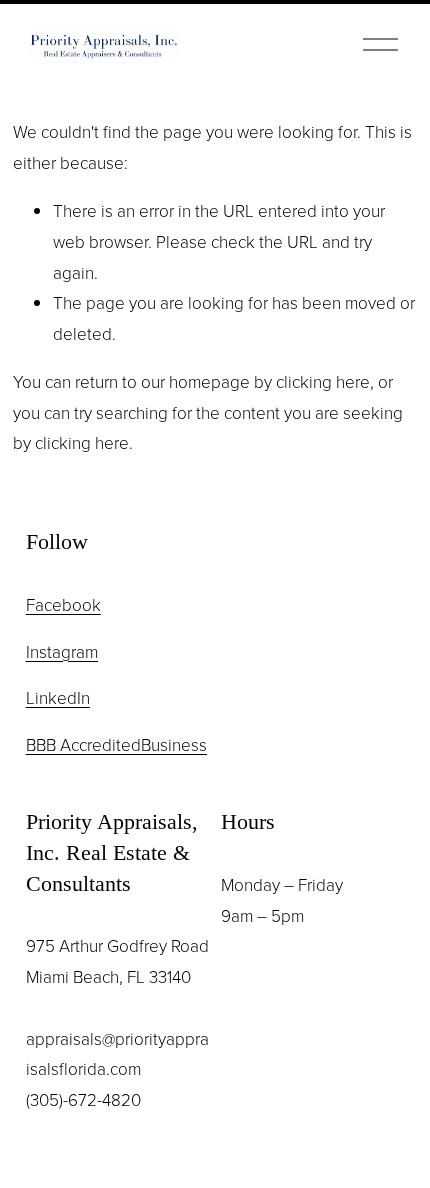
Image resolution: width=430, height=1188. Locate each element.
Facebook (63, 604)
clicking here (323, 381)
